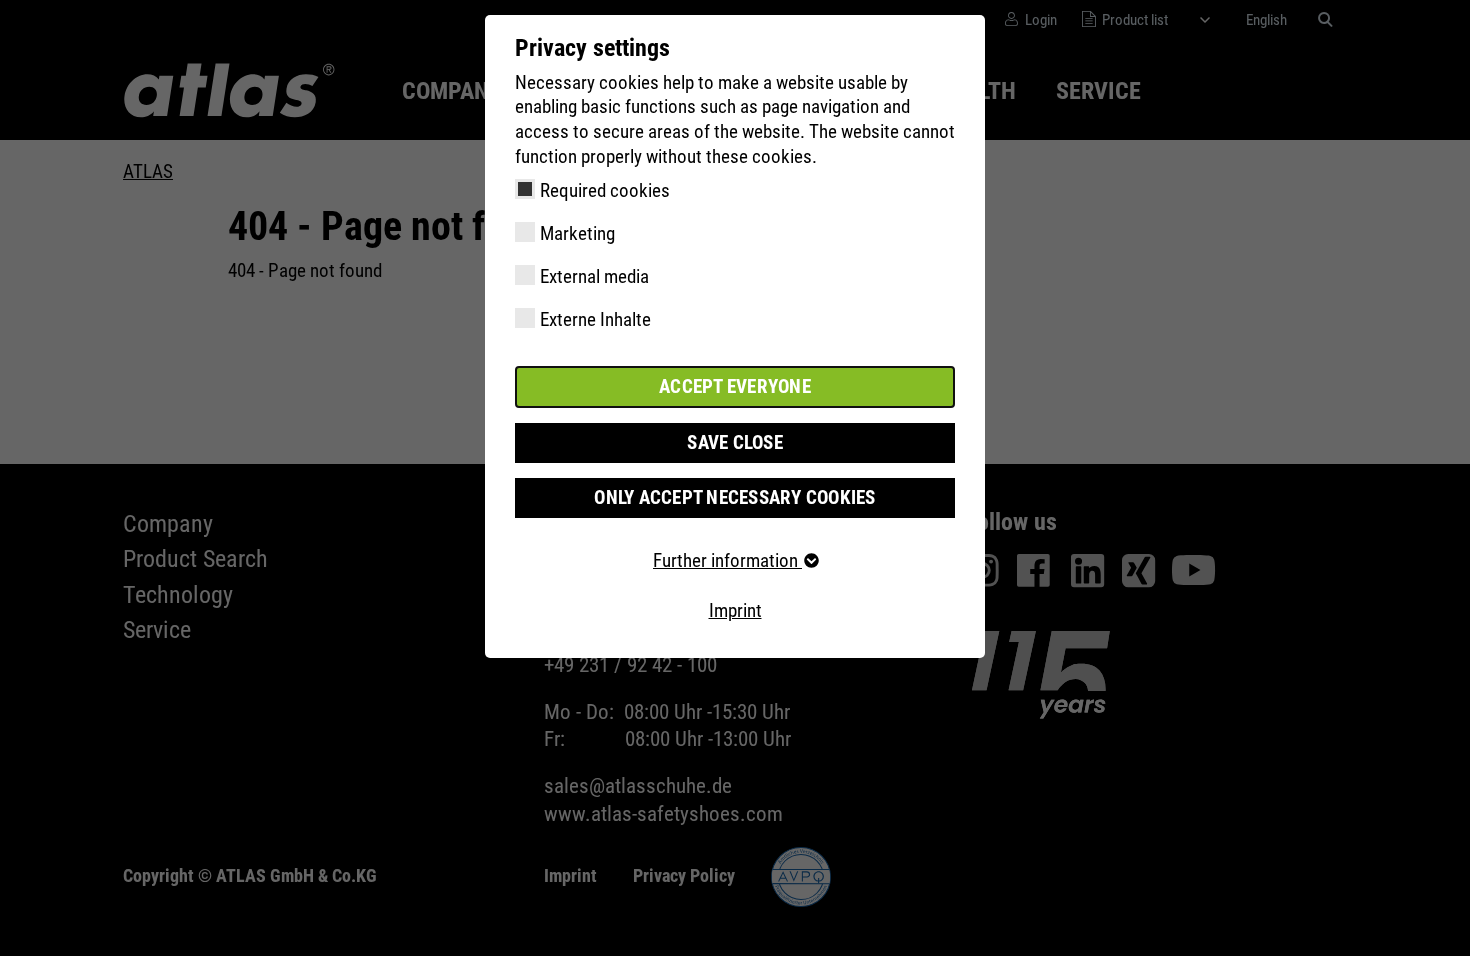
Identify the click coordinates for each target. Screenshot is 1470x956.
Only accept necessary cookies (734, 497)
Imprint (735, 610)
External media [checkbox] (594, 276)
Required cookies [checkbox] (605, 190)
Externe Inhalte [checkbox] (595, 319)
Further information (727, 560)
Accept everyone (735, 386)
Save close (735, 442)
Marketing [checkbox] (577, 233)
